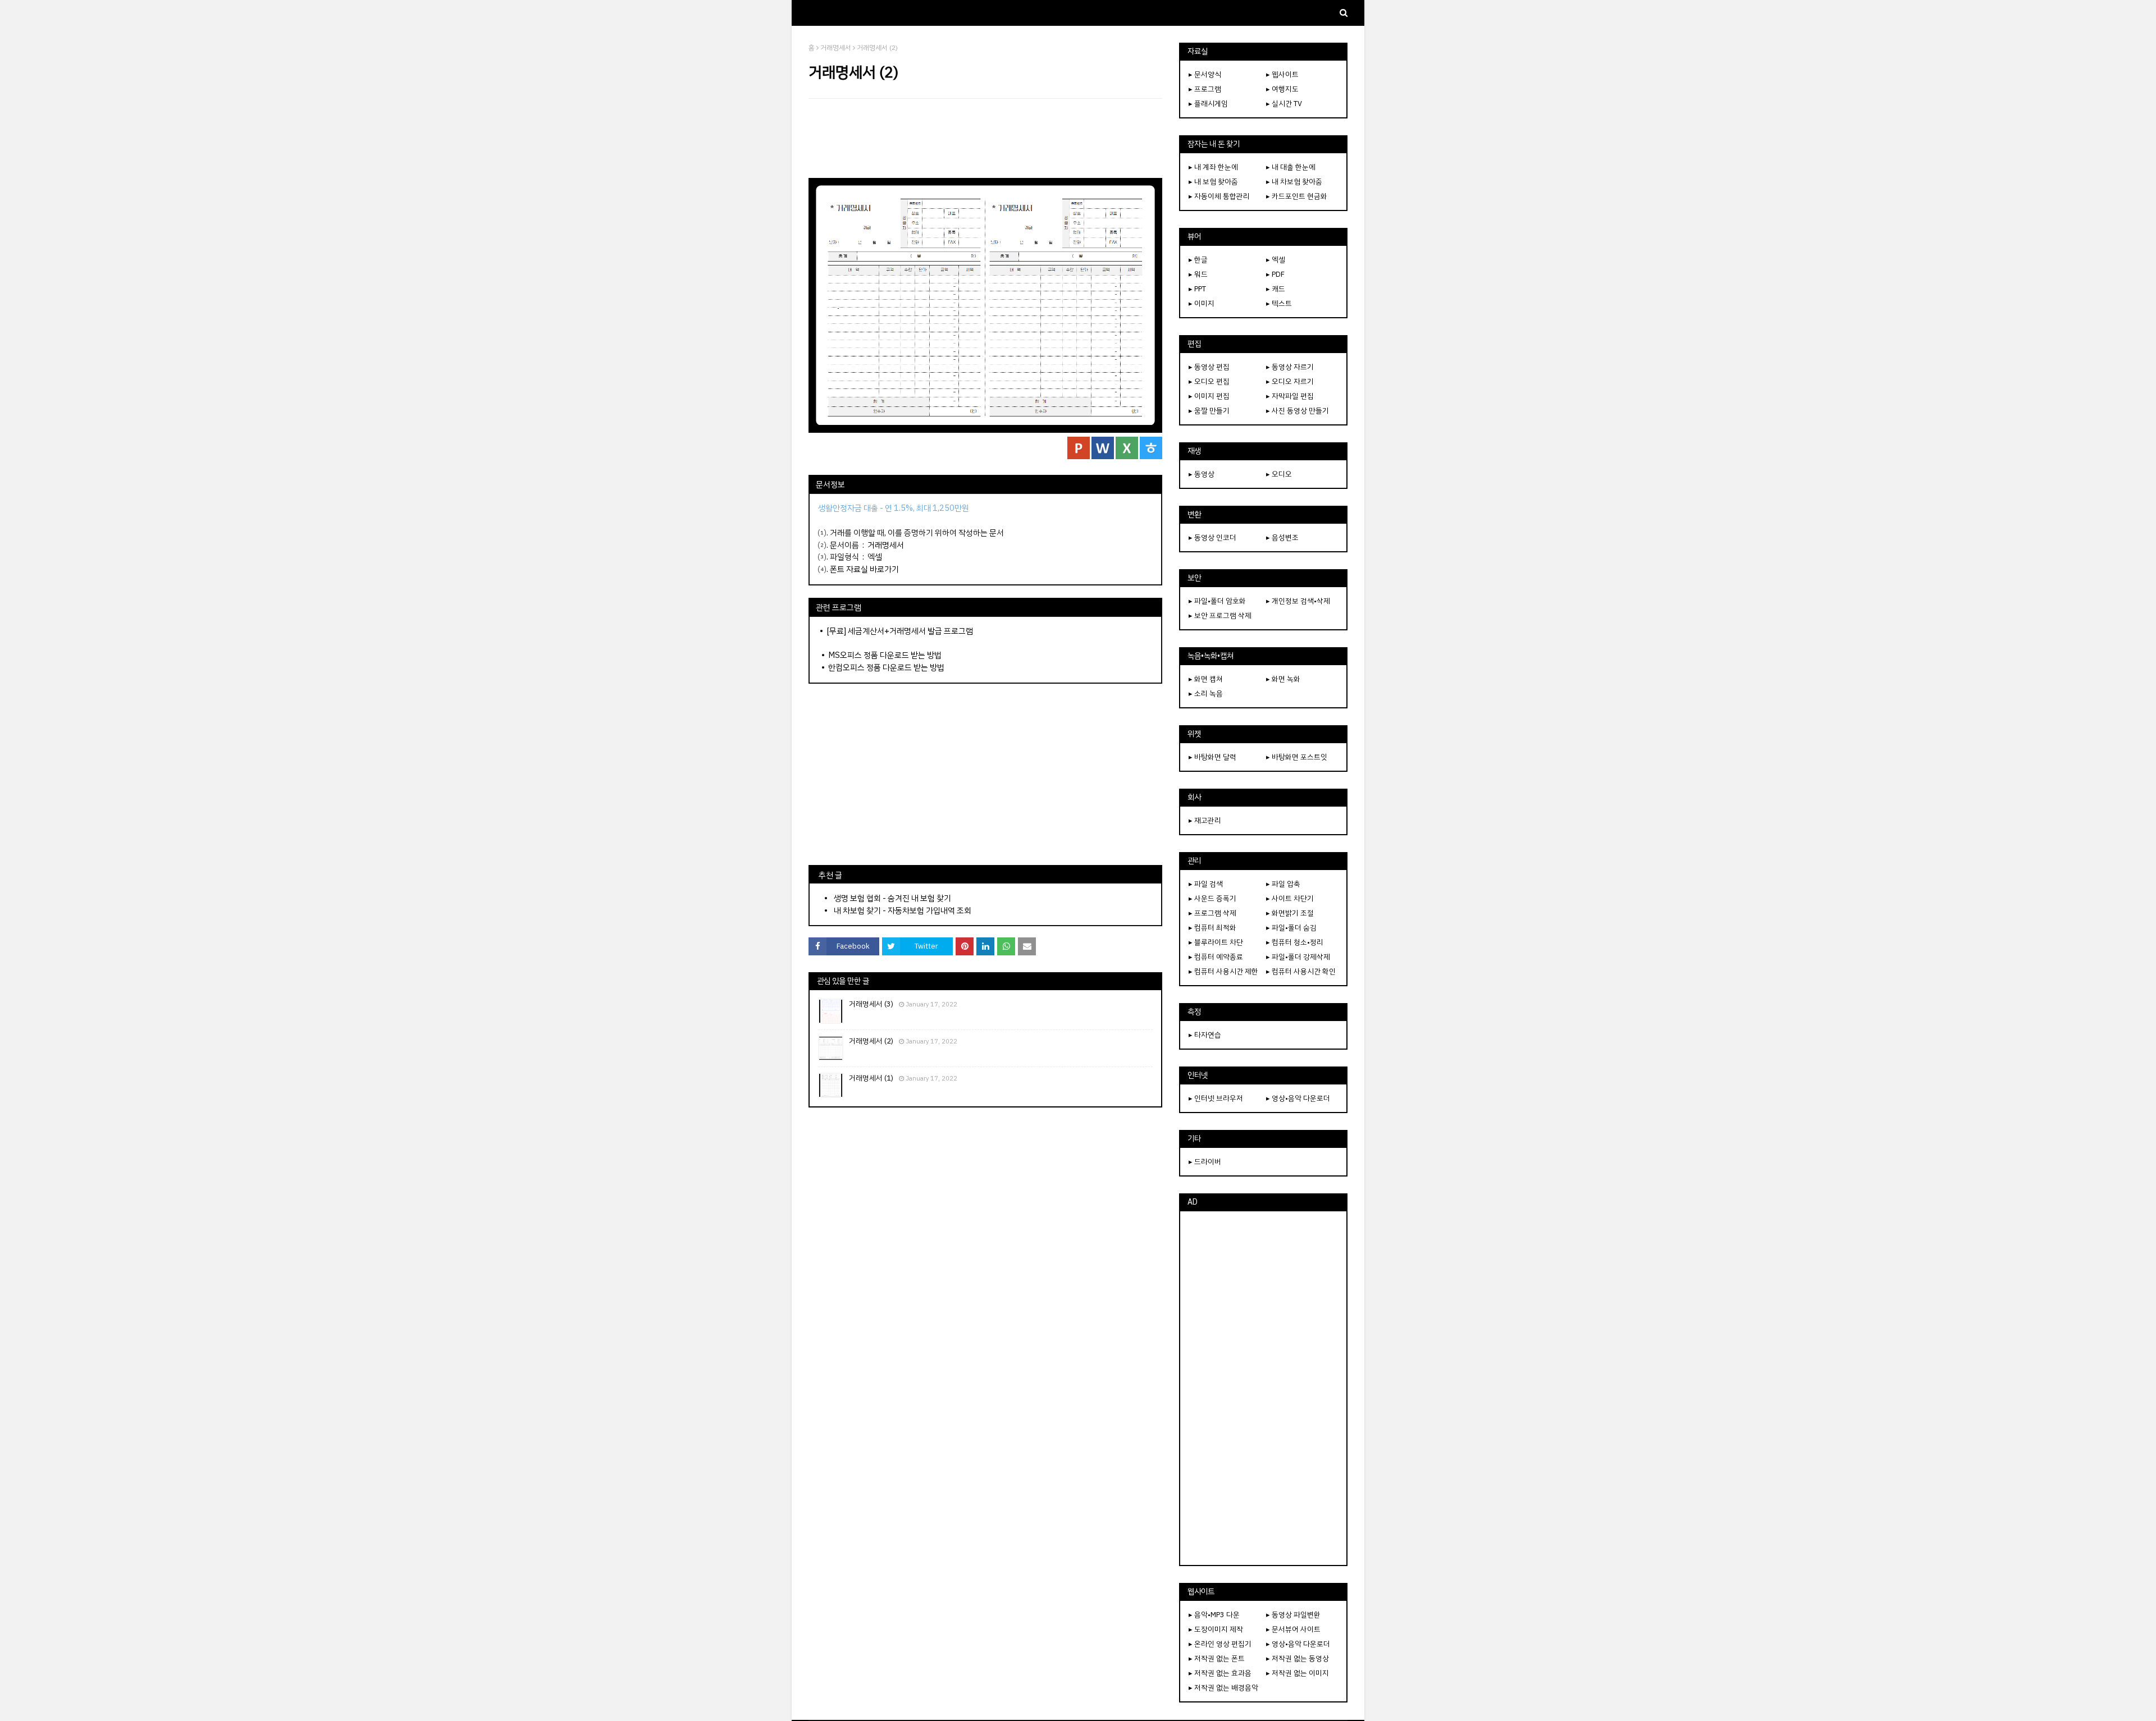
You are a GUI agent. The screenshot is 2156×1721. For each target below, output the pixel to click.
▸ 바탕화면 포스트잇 (1297, 757)
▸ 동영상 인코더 (1212, 537)
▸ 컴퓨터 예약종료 (1216, 957)
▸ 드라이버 (1205, 1162)
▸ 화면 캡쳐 (1206, 679)
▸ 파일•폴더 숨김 (1291, 928)
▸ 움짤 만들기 (1209, 411)
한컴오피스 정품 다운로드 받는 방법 (886, 667)
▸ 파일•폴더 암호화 (1217, 601)
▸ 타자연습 (1205, 1035)
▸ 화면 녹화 (1283, 679)
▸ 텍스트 (1279, 303)
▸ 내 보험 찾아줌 (1213, 182)
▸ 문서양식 (1205, 74)
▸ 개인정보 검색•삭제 (1298, 601)
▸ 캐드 (1276, 289)
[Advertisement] (985, 138)
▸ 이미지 (1202, 303)
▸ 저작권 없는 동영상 (1298, 1658)
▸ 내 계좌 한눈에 (1213, 167)
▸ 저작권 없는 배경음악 (1223, 1688)
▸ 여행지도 (1282, 89)
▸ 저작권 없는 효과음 (1220, 1673)
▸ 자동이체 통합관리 (1219, 196)
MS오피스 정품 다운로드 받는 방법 (885, 655)
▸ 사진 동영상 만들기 (1298, 411)
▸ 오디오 (1279, 474)
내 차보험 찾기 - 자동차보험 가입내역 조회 (903, 910)
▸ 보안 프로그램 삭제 (1220, 615)
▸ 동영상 (1202, 474)
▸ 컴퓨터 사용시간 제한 (1223, 971)
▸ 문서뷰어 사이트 (1293, 1629)
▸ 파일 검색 (1206, 884)
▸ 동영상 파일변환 (1293, 1615)
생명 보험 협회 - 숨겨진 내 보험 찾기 (892, 898)
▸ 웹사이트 (1282, 74)
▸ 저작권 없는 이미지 (1298, 1673)
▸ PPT (1197, 289)
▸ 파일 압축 (1283, 884)
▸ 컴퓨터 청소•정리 (1295, 942)
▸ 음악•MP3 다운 (1214, 1615)
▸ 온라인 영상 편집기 (1220, 1644)
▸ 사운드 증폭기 (1212, 898)
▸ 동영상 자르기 (1290, 367)
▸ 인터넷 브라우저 (1216, 1098)
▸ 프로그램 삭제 (1212, 913)
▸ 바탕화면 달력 (1212, 757)
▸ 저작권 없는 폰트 (1217, 1658)
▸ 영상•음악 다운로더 (1298, 1098)
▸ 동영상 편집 (1209, 367)
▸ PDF (1275, 274)
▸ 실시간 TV (1284, 104)
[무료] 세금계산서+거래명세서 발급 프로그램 (900, 631)
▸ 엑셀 (1276, 260)
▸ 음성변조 (1282, 537)
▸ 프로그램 (1205, 89)
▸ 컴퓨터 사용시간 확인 (1301, 971)
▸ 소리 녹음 (1206, 694)
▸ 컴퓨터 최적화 (1212, 928)
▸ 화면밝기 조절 (1290, 913)
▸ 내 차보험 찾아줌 (1294, 182)
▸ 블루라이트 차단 (1216, 942)
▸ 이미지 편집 (1209, 396)
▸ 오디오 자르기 (1290, 381)
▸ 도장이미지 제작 (1216, 1629)
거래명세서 (836, 48)
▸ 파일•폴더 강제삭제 (1298, 957)
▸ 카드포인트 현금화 (1297, 196)
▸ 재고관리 (1205, 820)
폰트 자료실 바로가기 (864, 569)
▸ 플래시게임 (1208, 104)
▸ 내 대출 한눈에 (1291, 167)
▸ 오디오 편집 (1209, 381)
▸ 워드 (1198, 274)
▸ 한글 (1198, 260)
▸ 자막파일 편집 (1290, 396)
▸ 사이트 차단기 (1290, 898)
